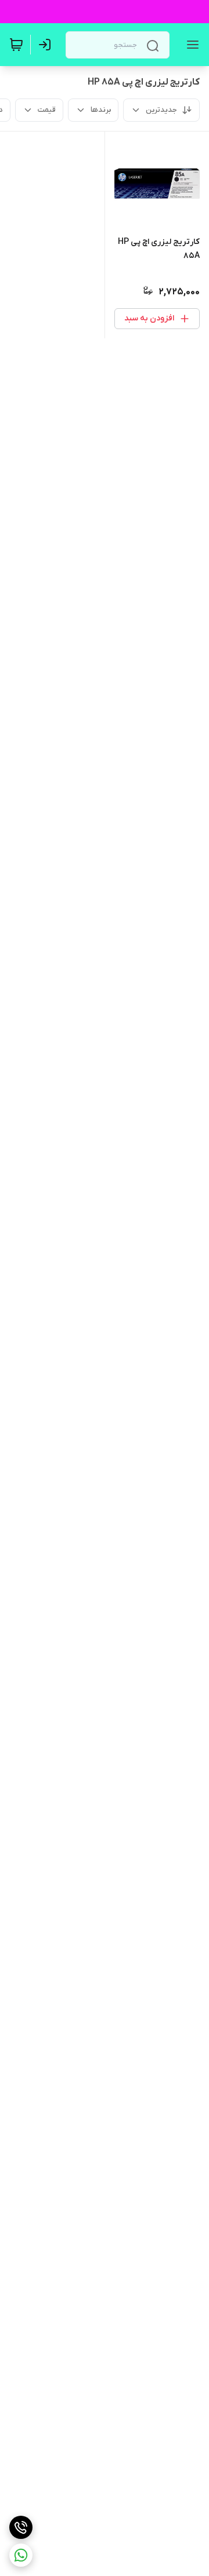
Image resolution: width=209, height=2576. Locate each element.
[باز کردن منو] (190, 45)
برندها (101, 110)
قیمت (47, 110)
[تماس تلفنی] (21, 2527)
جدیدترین (161, 110)
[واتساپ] (21, 2555)
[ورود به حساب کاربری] (47, 45)
